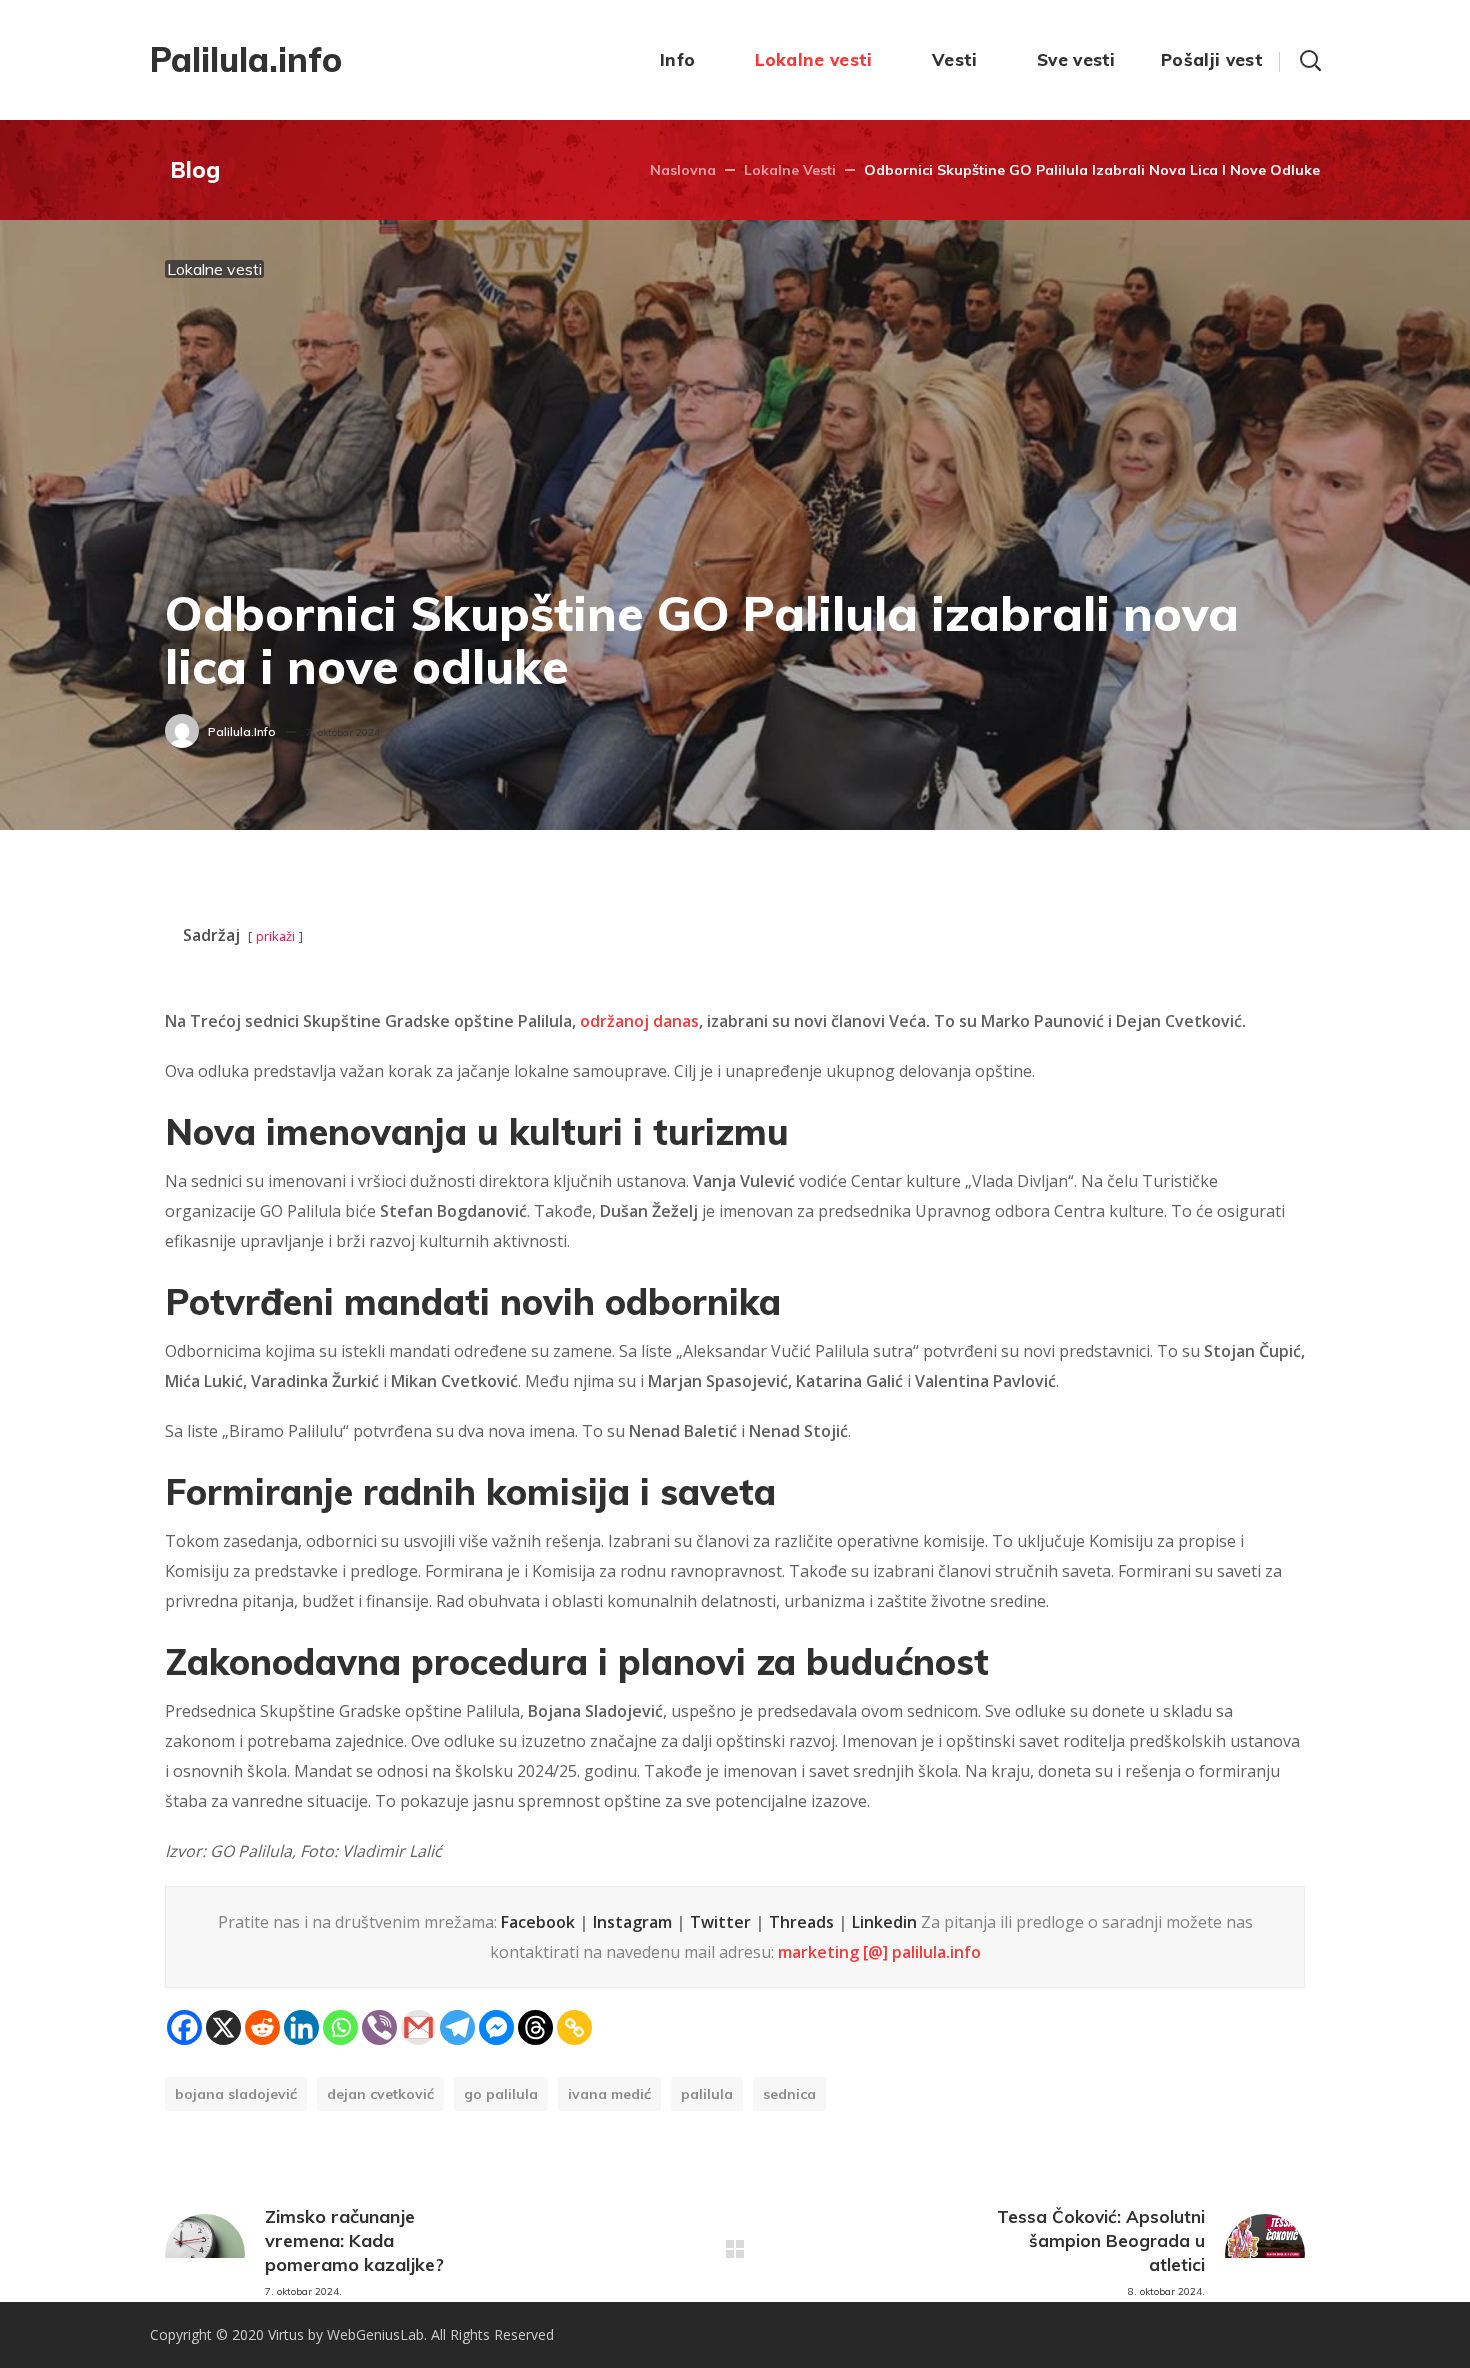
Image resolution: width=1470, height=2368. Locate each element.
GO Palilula (501, 2094)
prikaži (275, 936)
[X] (223, 2027)
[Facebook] (184, 2027)
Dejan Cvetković (380, 2094)
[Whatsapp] (340, 2027)
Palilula (707, 2094)
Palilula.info (242, 731)
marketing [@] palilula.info (879, 1952)
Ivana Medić (609, 2094)
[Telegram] (457, 2027)
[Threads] (535, 2027)
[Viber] (379, 2027)
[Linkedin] (301, 2027)
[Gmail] (418, 2027)
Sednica (789, 2094)
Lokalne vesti (790, 170)
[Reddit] (262, 2027)
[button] (1310, 60)
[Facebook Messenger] (496, 2027)
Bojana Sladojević (236, 2094)
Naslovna (683, 170)
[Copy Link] (574, 2027)
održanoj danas (639, 1021)
